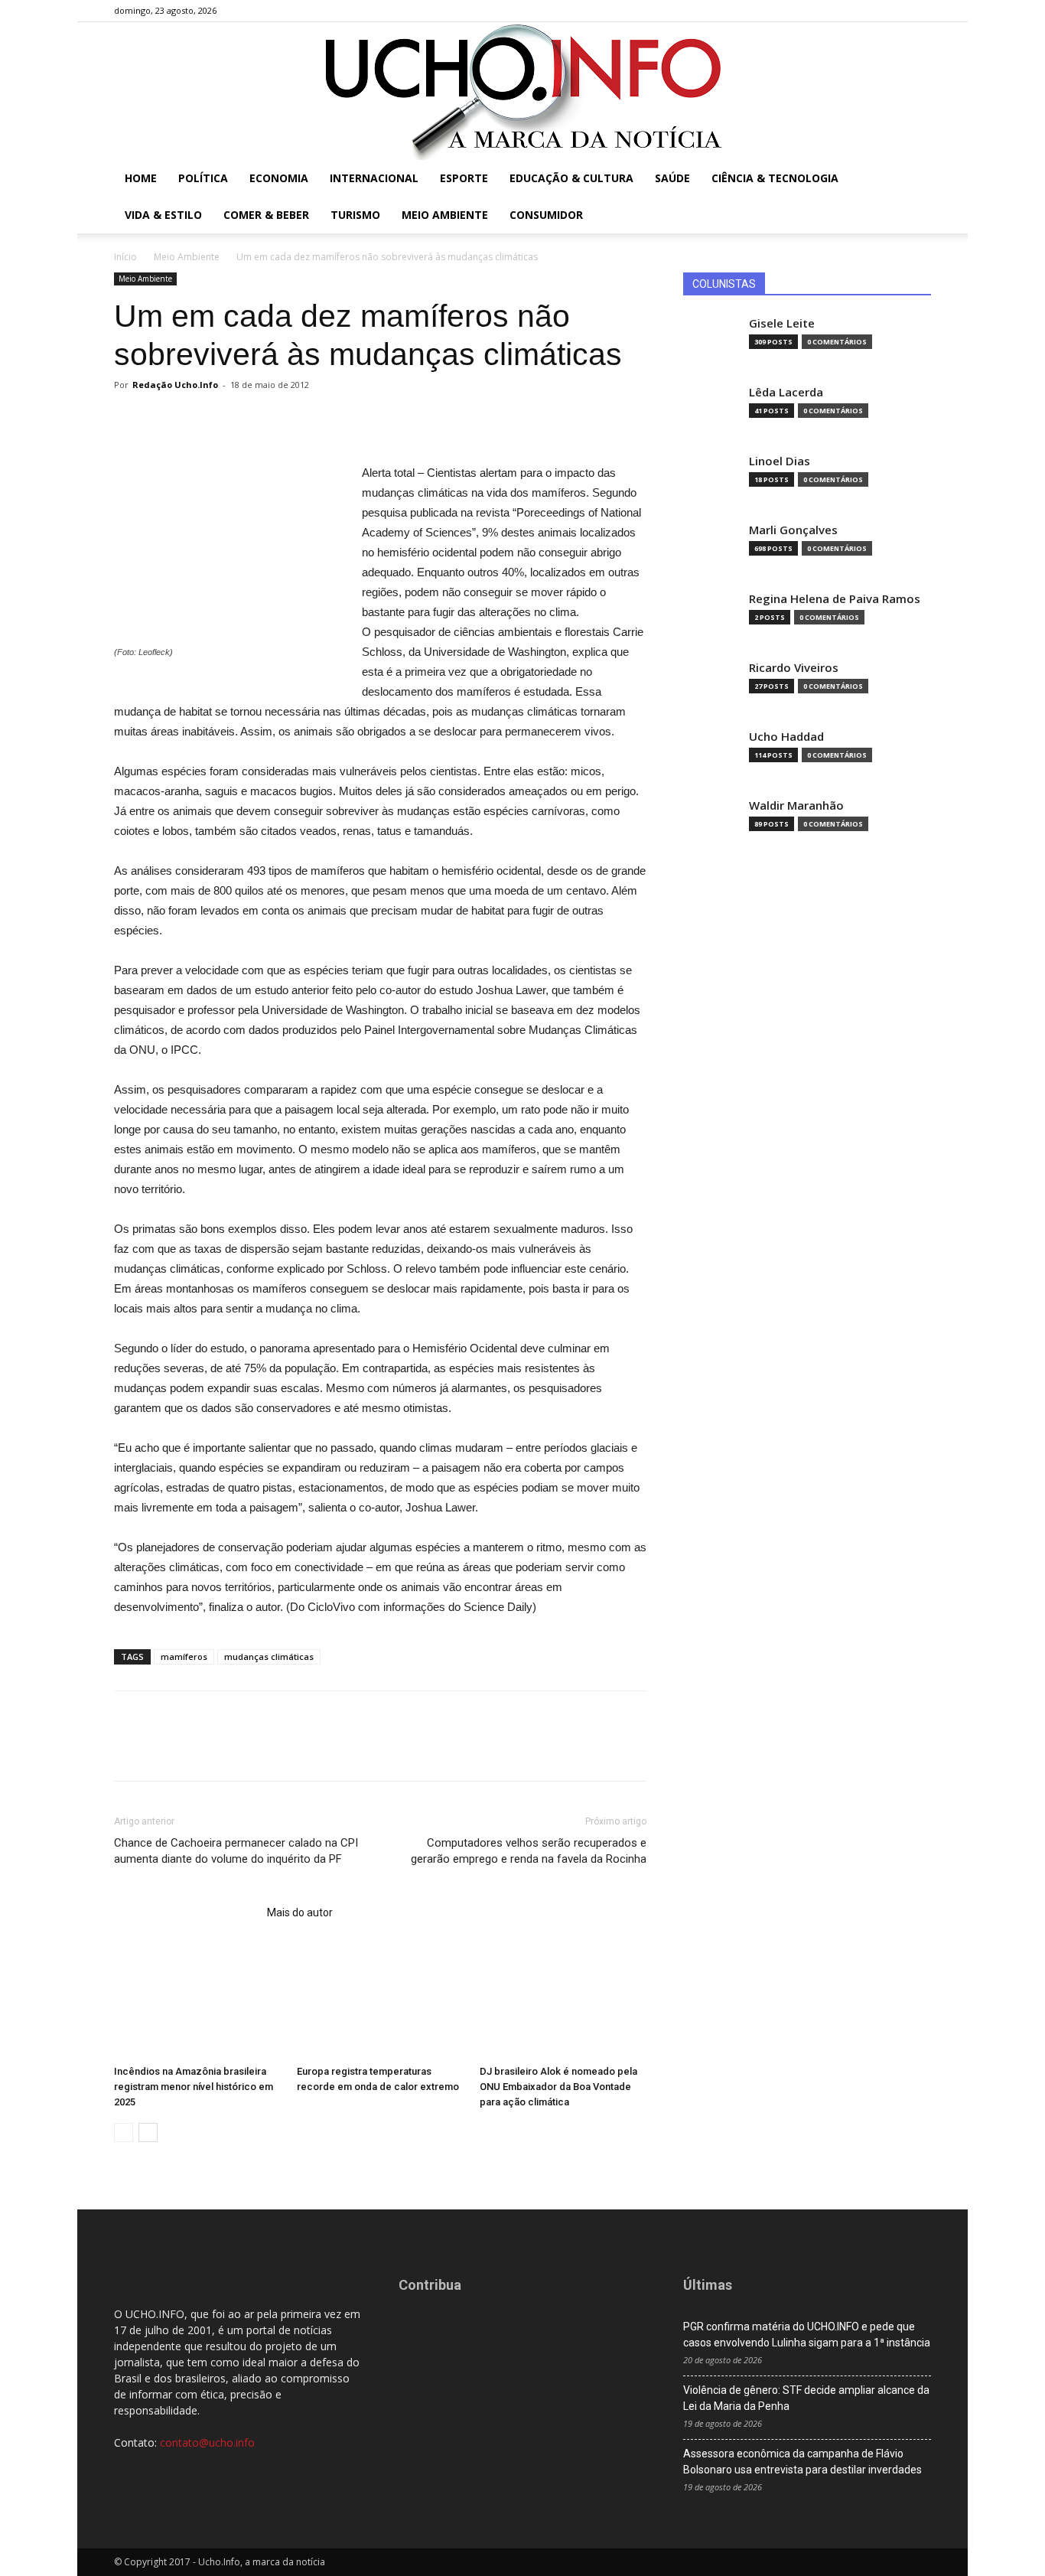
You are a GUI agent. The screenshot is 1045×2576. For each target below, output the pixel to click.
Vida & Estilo (163, 215)
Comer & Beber (266, 215)
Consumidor (546, 215)
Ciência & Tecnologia (775, 178)
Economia (279, 178)
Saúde (672, 178)
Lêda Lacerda (786, 392)
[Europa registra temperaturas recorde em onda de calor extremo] (380, 2001)
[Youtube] (920, 11)
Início (125, 257)
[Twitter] (894, 11)
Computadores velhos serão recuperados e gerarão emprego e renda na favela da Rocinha (529, 1851)
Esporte (464, 178)
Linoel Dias (780, 461)
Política (203, 178)
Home (141, 178)
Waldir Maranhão (796, 805)
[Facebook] (844, 11)
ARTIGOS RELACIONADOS (186, 1912)
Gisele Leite (782, 323)
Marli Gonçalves (793, 530)
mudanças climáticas (269, 1656)
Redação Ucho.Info (175, 385)
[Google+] (869, 11)
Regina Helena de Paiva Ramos (835, 599)
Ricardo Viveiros (794, 668)
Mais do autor (300, 1912)
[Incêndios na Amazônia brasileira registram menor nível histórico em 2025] (197, 2001)
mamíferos (184, 1656)
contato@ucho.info (207, 2442)
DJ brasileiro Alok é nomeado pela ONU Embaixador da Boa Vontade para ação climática (558, 2087)
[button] (913, 179)
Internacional (374, 178)
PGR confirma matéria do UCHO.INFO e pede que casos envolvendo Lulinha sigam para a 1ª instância (807, 2335)
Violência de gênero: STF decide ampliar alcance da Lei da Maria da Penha (806, 2398)
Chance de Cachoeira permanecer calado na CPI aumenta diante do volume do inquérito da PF (236, 1851)
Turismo (355, 215)
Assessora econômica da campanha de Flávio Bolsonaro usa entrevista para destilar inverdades (802, 2462)
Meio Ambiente (445, 215)
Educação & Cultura (571, 178)
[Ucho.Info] (522, 91)
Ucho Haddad (786, 737)
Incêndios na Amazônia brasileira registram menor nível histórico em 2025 (194, 2087)
